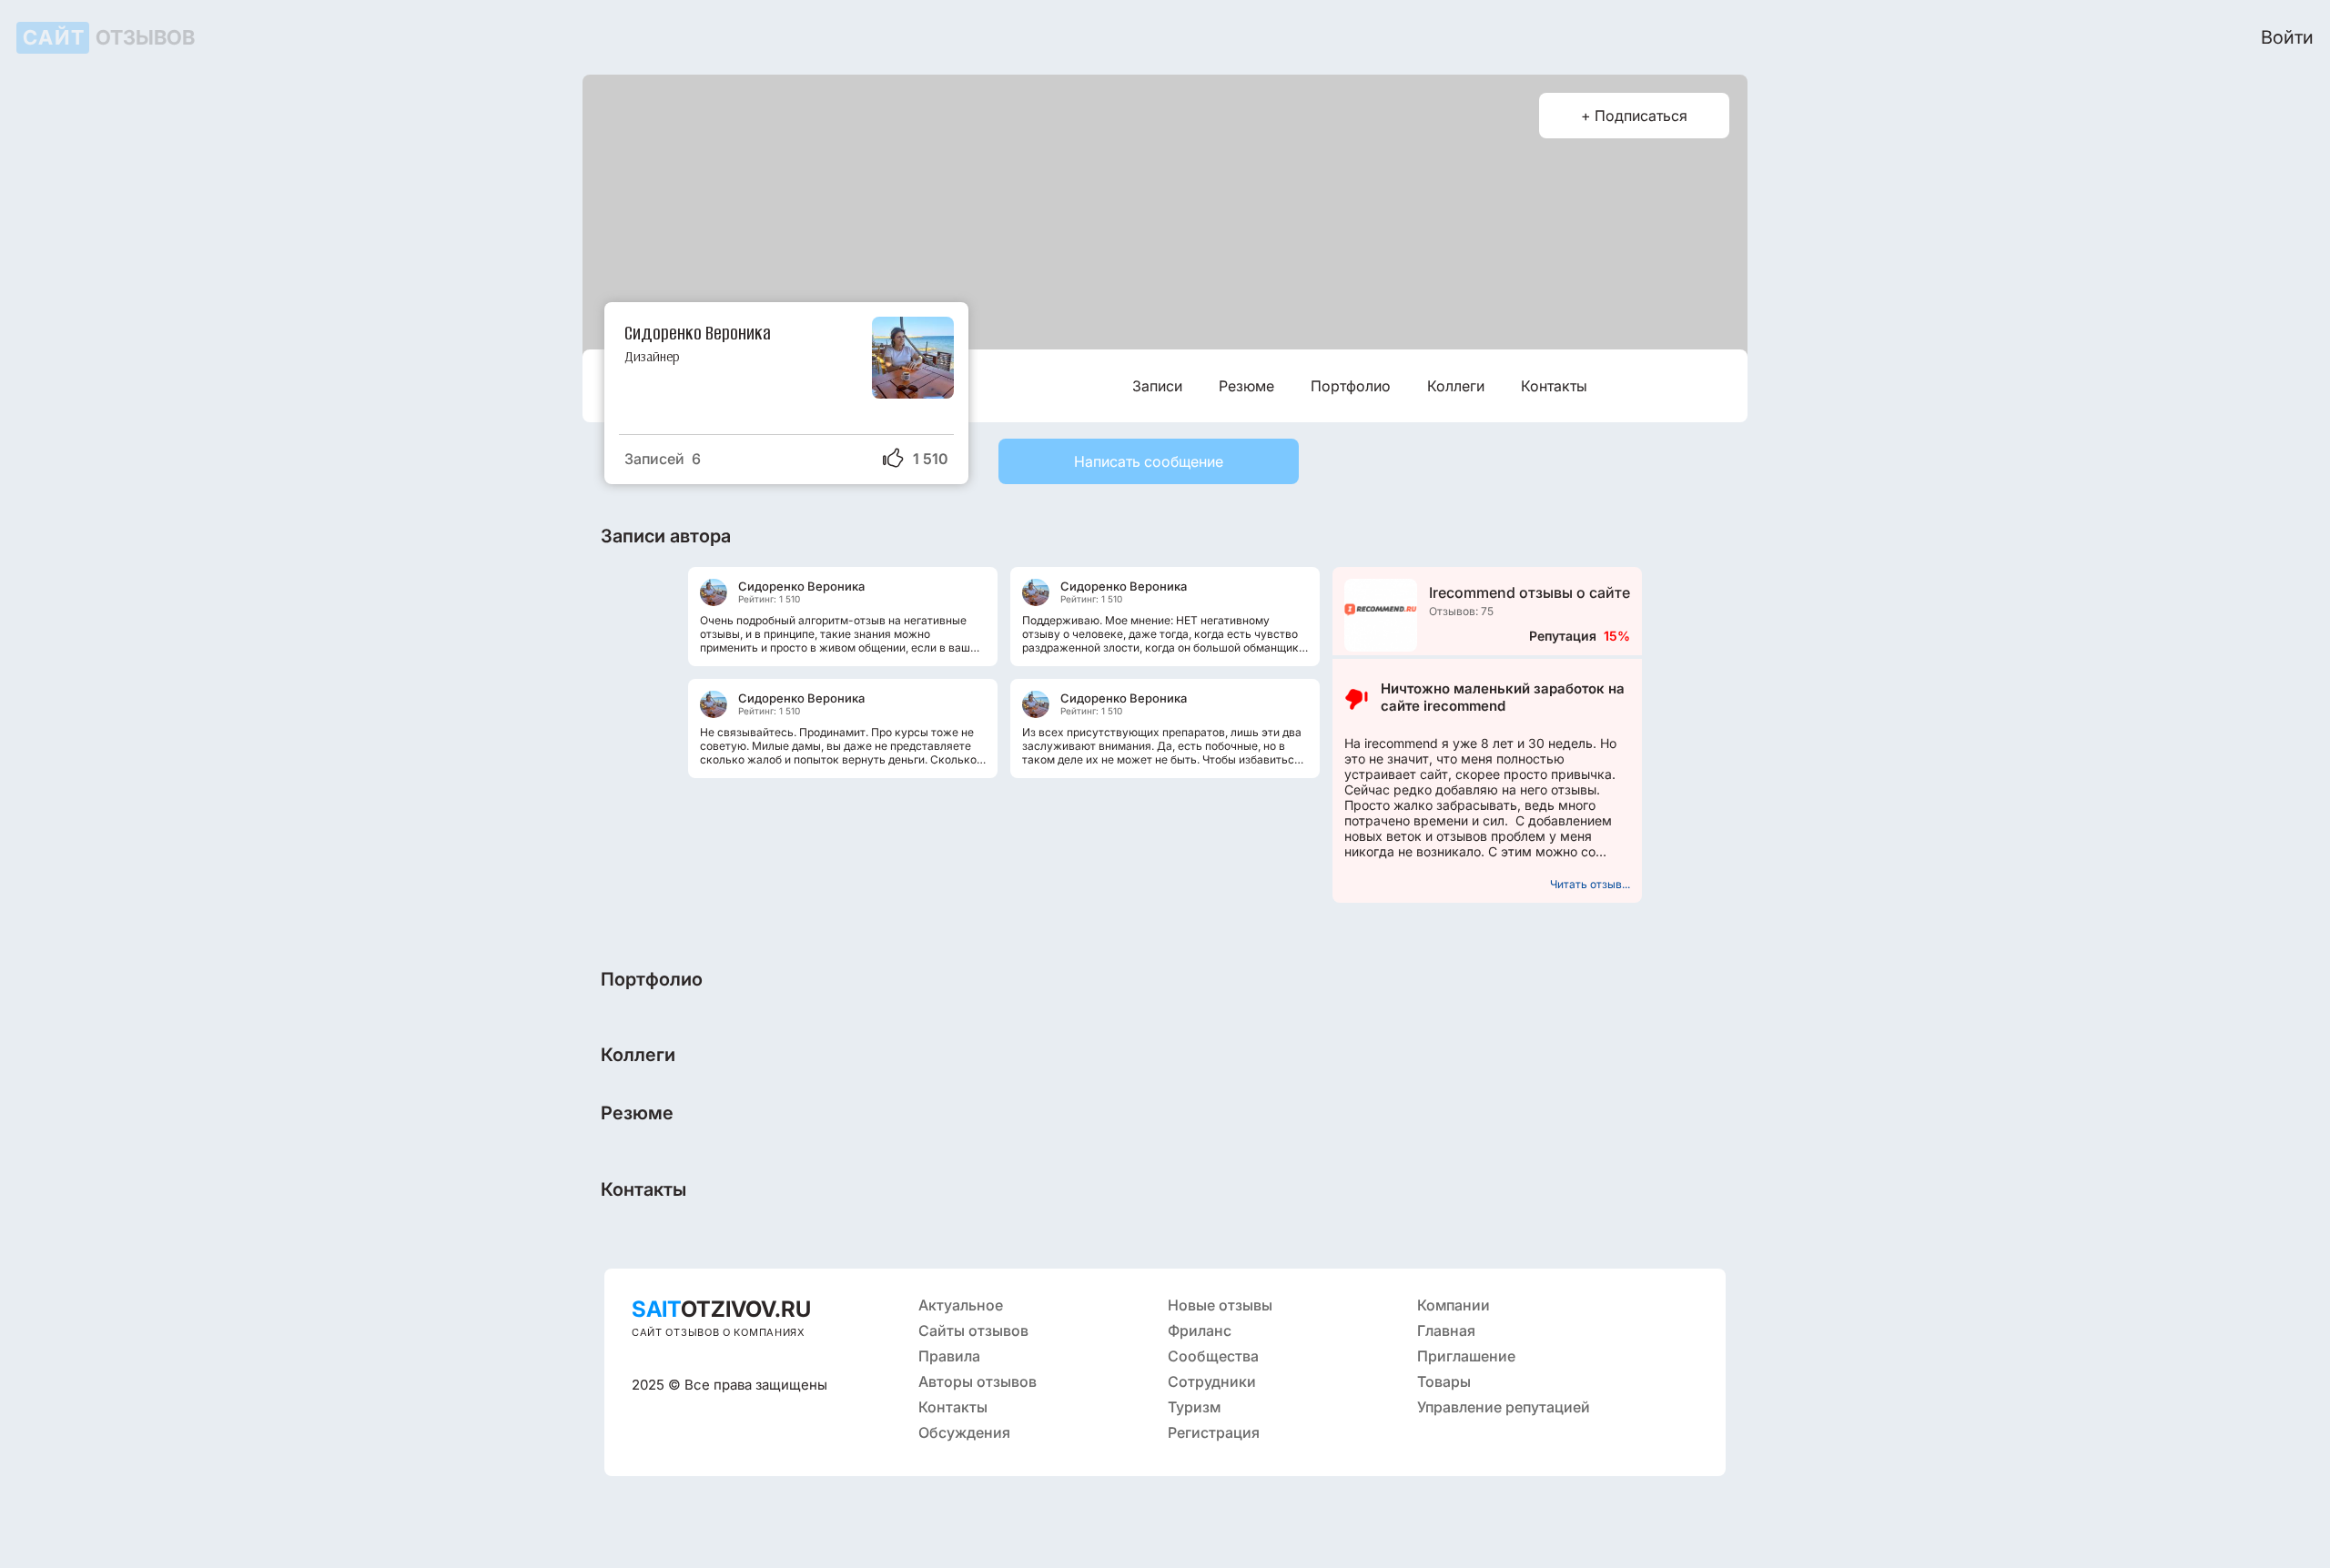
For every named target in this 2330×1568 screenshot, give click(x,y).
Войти (2287, 37)
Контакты (1554, 386)
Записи (1157, 386)
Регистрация (1214, 1432)
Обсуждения (964, 1432)
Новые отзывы (1220, 1305)
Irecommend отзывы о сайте (1530, 592)
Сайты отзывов (973, 1330)
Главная (1446, 1330)
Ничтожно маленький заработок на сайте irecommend (1503, 697)
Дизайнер (652, 356)
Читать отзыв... (1590, 884)
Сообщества (1213, 1356)
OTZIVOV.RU (721, 1309)
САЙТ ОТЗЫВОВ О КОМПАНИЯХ (719, 1332)
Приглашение (1466, 1356)
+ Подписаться (1634, 116)
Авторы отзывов (978, 1381)
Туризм (1194, 1407)
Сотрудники (1212, 1381)
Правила (949, 1356)
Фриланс (1200, 1330)
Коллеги (1456, 386)
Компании (1454, 1305)
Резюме (1246, 386)
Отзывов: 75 (1461, 611)
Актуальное (961, 1305)
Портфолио (1351, 386)
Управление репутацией (1504, 1407)
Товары (1444, 1381)
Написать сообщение (1149, 461)
